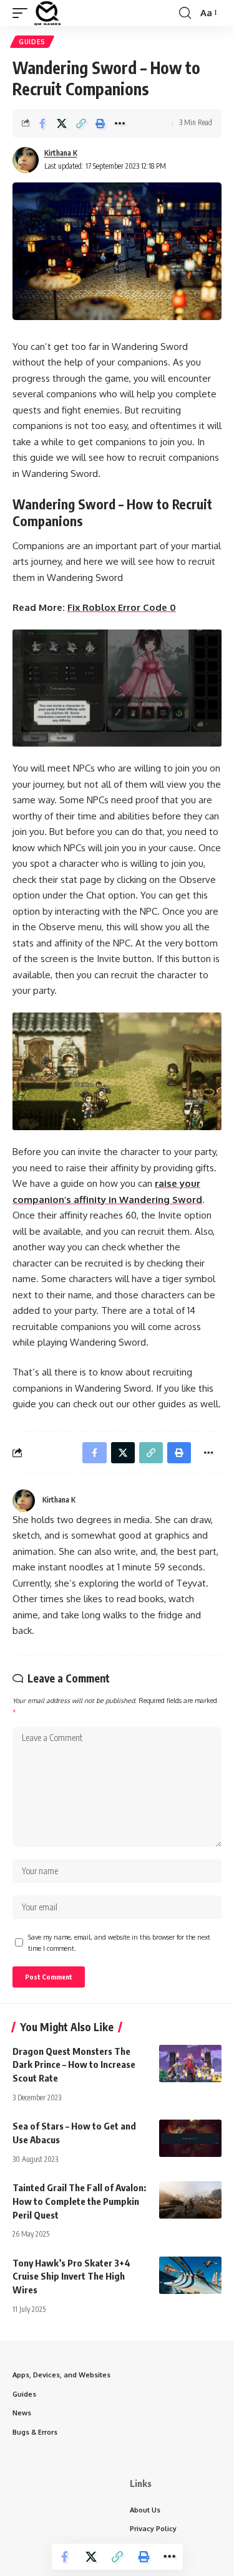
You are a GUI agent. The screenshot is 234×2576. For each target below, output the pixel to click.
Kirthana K (61, 153)
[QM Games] (47, 13)
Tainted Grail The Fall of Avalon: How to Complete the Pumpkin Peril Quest (79, 2201)
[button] (23, 13)
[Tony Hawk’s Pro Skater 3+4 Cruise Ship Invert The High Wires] (190, 2275)
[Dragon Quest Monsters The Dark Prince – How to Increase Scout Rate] (190, 2064)
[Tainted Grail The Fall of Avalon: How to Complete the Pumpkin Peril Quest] (190, 2200)
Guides (32, 42)
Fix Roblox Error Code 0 (122, 607)
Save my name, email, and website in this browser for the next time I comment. (119, 1942)
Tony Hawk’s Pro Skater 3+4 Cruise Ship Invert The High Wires (71, 2276)
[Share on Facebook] (42, 123)
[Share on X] (62, 123)
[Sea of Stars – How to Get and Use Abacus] (190, 2138)
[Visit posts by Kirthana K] (26, 160)
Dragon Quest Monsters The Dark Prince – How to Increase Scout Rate (74, 2065)
